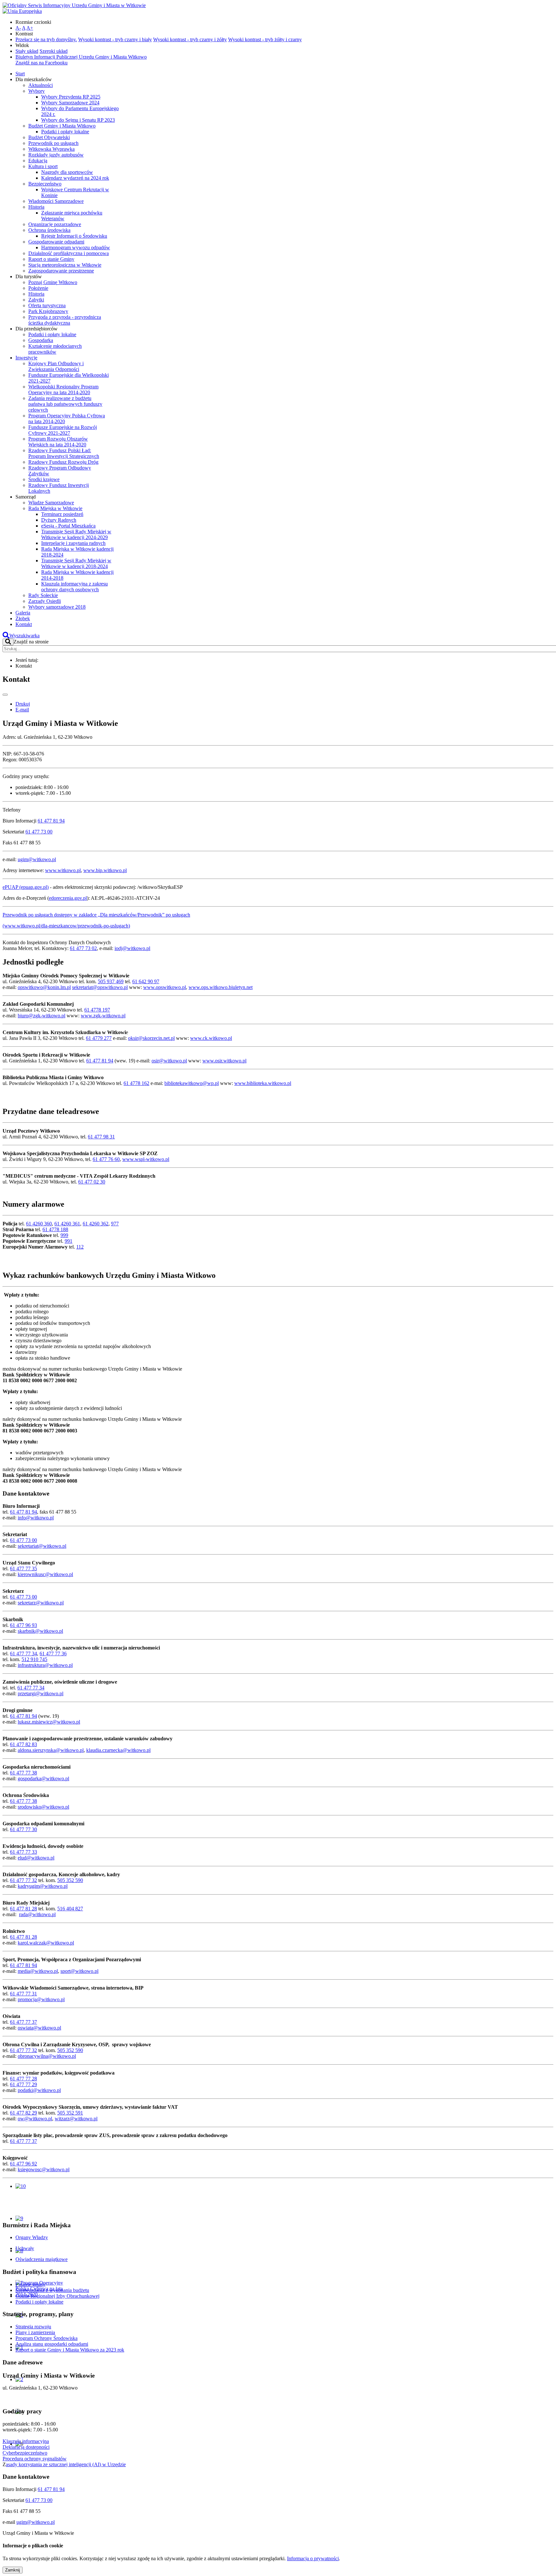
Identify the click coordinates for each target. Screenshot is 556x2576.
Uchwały (25, 2248)
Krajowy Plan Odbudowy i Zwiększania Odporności (56, 366)
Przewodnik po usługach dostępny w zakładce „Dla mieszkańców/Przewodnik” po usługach (96, 915)
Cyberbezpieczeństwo (25, 2453)
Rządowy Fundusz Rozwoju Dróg (63, 462)
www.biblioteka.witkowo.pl (263, 1083)
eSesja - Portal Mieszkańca (68, 526)
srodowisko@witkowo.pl (43, 1807)
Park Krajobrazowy (48, 311)
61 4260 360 (39, 1224)
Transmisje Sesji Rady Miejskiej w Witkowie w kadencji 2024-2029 (76, 534)
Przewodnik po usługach (53, 143)
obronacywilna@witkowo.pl (47, 2056)
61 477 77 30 (23, 1829)
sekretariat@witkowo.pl (42, 1546)
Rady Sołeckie (43, 595)
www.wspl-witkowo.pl (146, 1159)
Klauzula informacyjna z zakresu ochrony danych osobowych (74, 587)
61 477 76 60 (106, 1159)
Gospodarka (41, 340)
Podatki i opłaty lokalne (65, 132)
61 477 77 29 (23, 2084)
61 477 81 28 (23, 1909)
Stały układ (27, 51)
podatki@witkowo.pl (39, 2090)
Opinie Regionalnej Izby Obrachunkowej (57, 2296)
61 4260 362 (96, 1224)
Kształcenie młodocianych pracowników (55, 349)
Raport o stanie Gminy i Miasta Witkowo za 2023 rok (70, 2350)
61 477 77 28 (23, 2079)
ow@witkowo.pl (35, 2119)
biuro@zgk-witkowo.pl (42, 1016)
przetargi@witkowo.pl (41, 1693)
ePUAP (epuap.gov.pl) (26, 887)
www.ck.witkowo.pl (211, 1038)
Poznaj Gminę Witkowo (53, 282)
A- (18, 28)
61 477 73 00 (39, 832)
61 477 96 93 (23, 1625)
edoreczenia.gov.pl (68, 898)
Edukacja (38, 161)
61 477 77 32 (23, 1880)
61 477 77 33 (23, 1852)
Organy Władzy (32, 2237)
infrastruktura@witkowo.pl (45, 1665)
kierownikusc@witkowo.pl (45, 1574)
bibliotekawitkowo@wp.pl (192, 1083)
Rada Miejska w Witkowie (55, 508)
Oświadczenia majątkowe (42, 2259)
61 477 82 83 (23, 1744)
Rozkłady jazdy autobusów (56, 155)
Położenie (38, 288)
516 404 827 (70, 1909)
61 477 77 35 (23, 1568)
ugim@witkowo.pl (37, 859)
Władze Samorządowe (51, 503)
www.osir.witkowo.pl (224, 1061)
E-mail (22, 710)
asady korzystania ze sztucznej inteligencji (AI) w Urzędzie (66, 2464)
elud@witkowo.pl (36, 1858)
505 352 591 (70, 2113)
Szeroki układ (54, 51)
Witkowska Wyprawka (51, 149)
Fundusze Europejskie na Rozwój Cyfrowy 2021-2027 (63, 430)
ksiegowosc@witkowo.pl (44, 2169)
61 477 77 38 (23, 1773)
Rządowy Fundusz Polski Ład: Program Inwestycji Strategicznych (64, 453)
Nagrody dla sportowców (67, 172)
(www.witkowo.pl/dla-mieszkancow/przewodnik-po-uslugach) (66, 926)
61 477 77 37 (23, 2022)
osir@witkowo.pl (169, 1061)
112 (80, 1247)
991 (69, 1241)
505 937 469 (111, 981)
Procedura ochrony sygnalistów (35, 2459)
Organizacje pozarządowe (55, 224)
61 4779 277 (99, 1038)
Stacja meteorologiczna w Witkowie (65, 265)
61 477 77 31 (23, 1994)
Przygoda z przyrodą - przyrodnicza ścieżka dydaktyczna (65, 320)
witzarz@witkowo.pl (76, 2119)
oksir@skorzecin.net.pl (151, 1038)
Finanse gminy (30, 2284)
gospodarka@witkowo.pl (43, 1778)
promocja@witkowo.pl (41, 1999)
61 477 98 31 (101, 1137)
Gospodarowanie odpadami (56, 242)
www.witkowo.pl (63, 870)
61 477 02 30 (92, 1182)
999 (64, 1235)
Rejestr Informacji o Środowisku (74, 236)
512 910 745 (34, 1659)
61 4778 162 (136, 1083)
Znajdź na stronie (31, 642)
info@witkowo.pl (36, 1518)
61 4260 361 (67, 1224)
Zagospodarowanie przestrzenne (61, 271)
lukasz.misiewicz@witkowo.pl (49, 1722)
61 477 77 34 (23, 1654)
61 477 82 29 (23, 2113)
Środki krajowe (44, 479)
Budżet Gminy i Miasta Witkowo (62, 126)
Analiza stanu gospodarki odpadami (52, 2344)
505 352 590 (70, 1880)
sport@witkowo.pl (79, 1971)
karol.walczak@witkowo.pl (46, 1943)
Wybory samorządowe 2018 (57, 607)
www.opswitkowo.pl (165, 987)
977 (115, 1224)
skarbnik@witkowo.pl (40, 1631)
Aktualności (41, 85)
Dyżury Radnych (59, 520)
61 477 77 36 (53, 1654)
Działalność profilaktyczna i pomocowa (69, 253)
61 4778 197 (97, 1010)
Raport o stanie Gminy (51, 259)
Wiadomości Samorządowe (56, 201)
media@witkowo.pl (38, 1971)
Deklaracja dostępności (26, 2447)
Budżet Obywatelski (49, 137)
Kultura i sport (43, 166)
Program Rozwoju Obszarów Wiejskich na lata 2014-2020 (58, 442)
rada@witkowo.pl (37, 1914)
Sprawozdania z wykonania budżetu (52, 2290)
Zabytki (36, 300)
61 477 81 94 (51, 821)
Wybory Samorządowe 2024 (70, 103)
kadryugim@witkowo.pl (43, 1886)
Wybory (37, 91)
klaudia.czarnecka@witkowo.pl (118, 1750)
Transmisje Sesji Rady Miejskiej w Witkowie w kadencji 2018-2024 (76, 563)
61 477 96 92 (23, 2164)
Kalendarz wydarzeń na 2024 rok (75, 178)
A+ (30, 28)
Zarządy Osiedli (45, 601)
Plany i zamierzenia (35, 2332)
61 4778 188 (55, 1229)
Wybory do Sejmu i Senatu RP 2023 (78, 120)
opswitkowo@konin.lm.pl (44, 987)
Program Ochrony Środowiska (46, 2338)
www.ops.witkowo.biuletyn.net (221, 987)
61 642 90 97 (146, 981)
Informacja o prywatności (313, 2558)
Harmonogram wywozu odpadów (76, 247)
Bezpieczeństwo (45, 184)
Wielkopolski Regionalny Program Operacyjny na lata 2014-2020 (63, 390)
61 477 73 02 (83, 948)
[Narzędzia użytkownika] (5, 695)
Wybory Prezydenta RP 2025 (71, 97)
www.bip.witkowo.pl (105, 870)
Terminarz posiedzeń (62, 514)
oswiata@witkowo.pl (39, 2028)
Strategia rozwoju (33, 2327)
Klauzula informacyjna (26, 2441)
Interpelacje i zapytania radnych (73, 543)
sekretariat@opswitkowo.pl (100, 987)
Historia (36, 207)
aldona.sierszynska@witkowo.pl (51, 1750)
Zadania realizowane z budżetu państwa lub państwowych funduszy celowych (65, 404)
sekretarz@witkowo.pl (41, 1603)
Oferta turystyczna (47, 305)
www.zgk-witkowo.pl (103, 1016)
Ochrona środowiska (49, 230)
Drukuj (23, 704)
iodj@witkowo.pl (132, 948)
